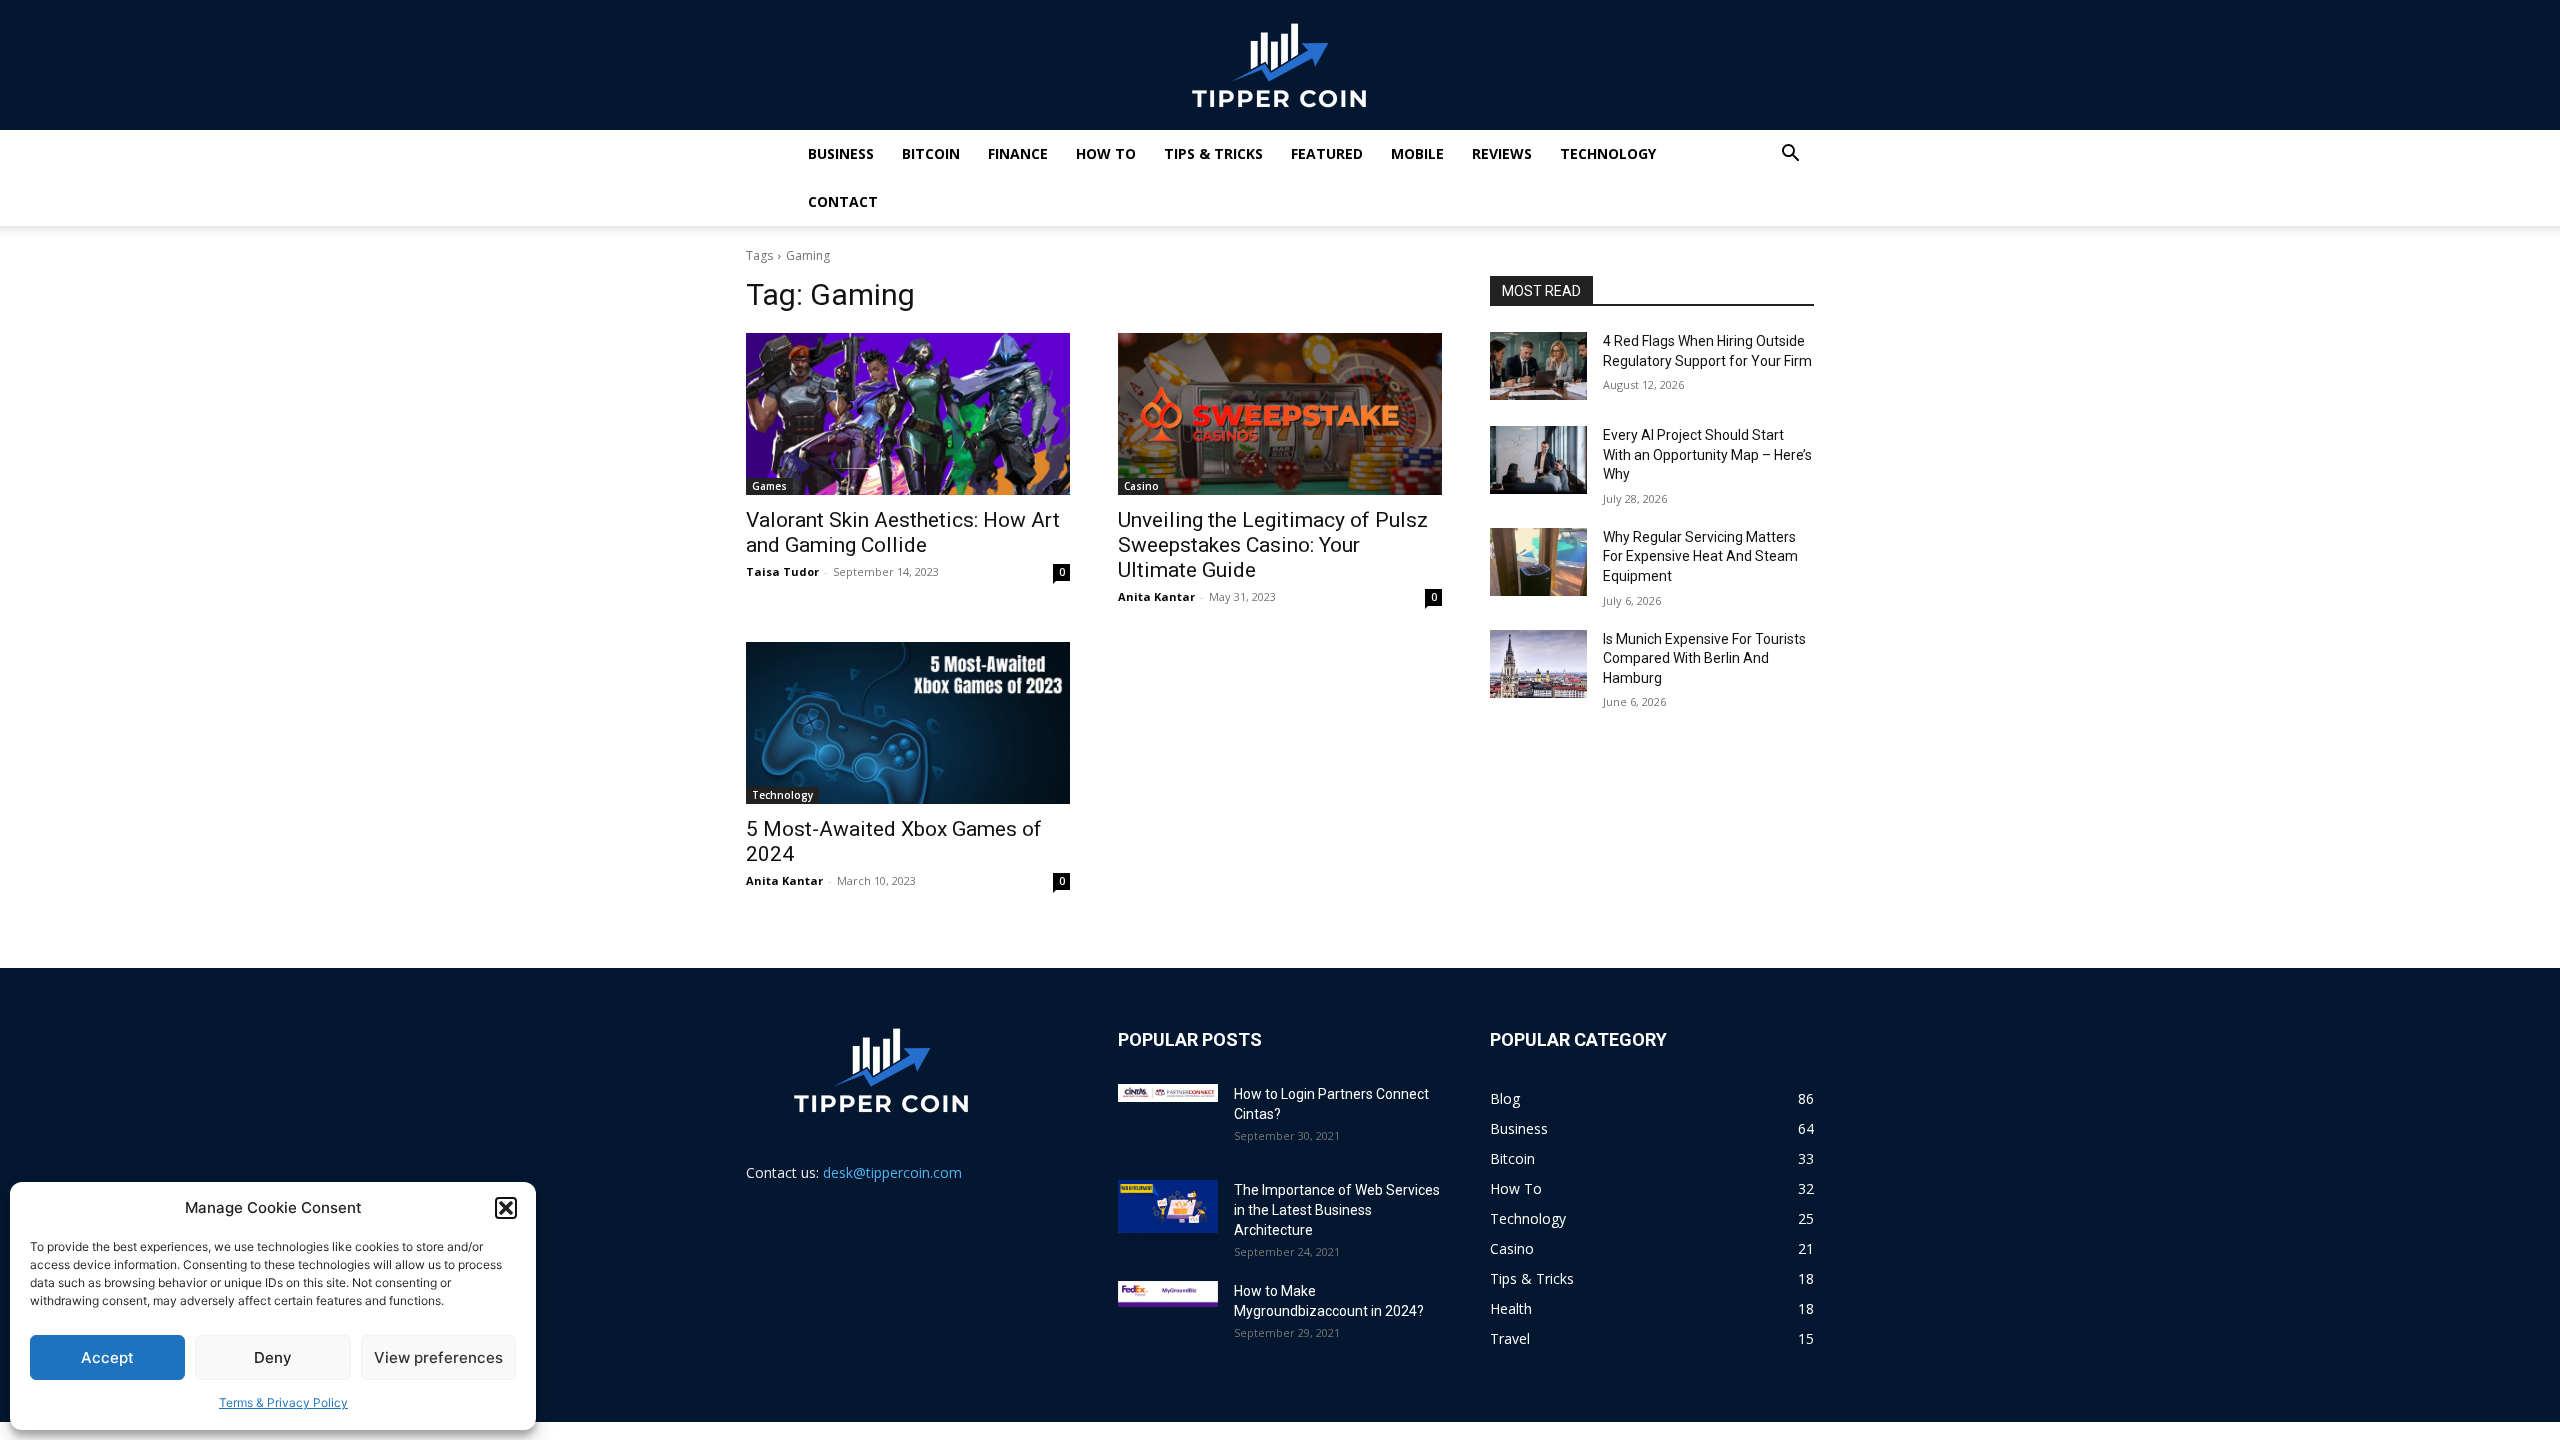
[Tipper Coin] (1280, 66)
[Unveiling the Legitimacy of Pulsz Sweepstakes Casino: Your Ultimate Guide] (1280, 414)
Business (841, 153)
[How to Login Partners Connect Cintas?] (1168, 1093)
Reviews (1502, 153)
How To (1106, 153)
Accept (107, 1357)
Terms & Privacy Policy (283, 1402)
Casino (1141, 486)
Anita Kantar (1156, 596)
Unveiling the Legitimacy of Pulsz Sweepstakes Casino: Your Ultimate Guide (1273, 545)
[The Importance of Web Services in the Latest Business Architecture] (1168, 1206)
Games (769, 486)
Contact (843, 201)
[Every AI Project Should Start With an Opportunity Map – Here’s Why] (1538, 460)
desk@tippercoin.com (892, 1172)
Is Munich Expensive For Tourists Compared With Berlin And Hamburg (1704, 658)
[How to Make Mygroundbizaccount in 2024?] (1168, 1294)
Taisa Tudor (782, 571)
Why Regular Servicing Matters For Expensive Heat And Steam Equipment (1700, 556)
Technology (1608, 153)
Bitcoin (931, 153)
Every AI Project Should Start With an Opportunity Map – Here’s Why (1707, 454)
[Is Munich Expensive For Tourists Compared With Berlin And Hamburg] (1538, 664)
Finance (1018, 153)
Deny (273, 1357)
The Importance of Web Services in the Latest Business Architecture (1337, 1210)
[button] (506, 1208)
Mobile (1417, 153)
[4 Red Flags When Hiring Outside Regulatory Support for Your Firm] (1538, 366)
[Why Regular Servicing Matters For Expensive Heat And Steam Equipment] (1538, 562)
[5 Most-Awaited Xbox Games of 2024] (908, 723)
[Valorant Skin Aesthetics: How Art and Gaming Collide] (908, 414)
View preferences (438, 1357)
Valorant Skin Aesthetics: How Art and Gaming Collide (903, 532)
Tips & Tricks (1213, 153)
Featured (1327, 153)
